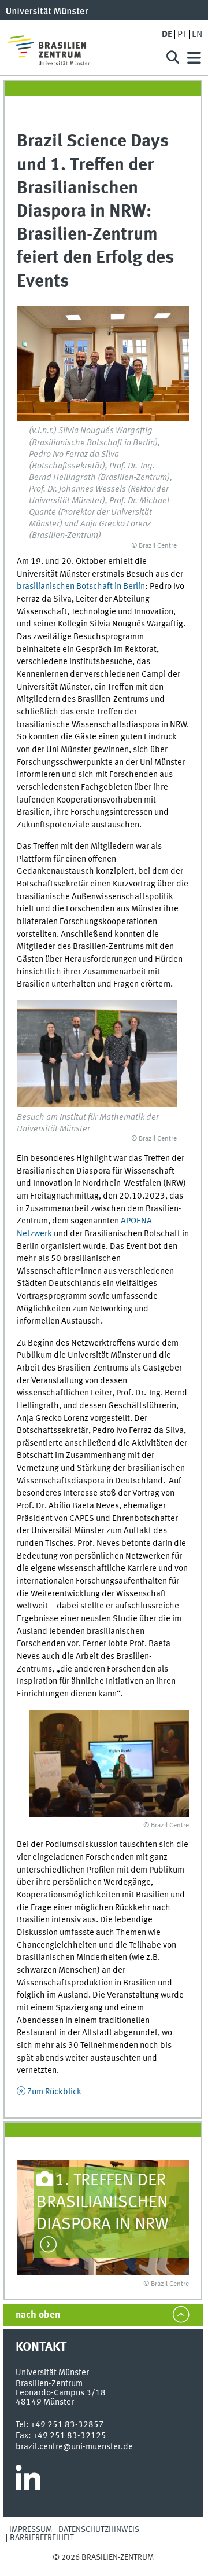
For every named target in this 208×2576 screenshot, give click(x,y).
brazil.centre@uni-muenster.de (74, 2447)
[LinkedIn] (28, 2482)
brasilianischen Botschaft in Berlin (81, 587)
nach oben (38, 2315)
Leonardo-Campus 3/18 (61, 2393)
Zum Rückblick (54, 2092)
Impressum (31, 2530)
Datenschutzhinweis (99, 2530)
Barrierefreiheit (42, 2538)
